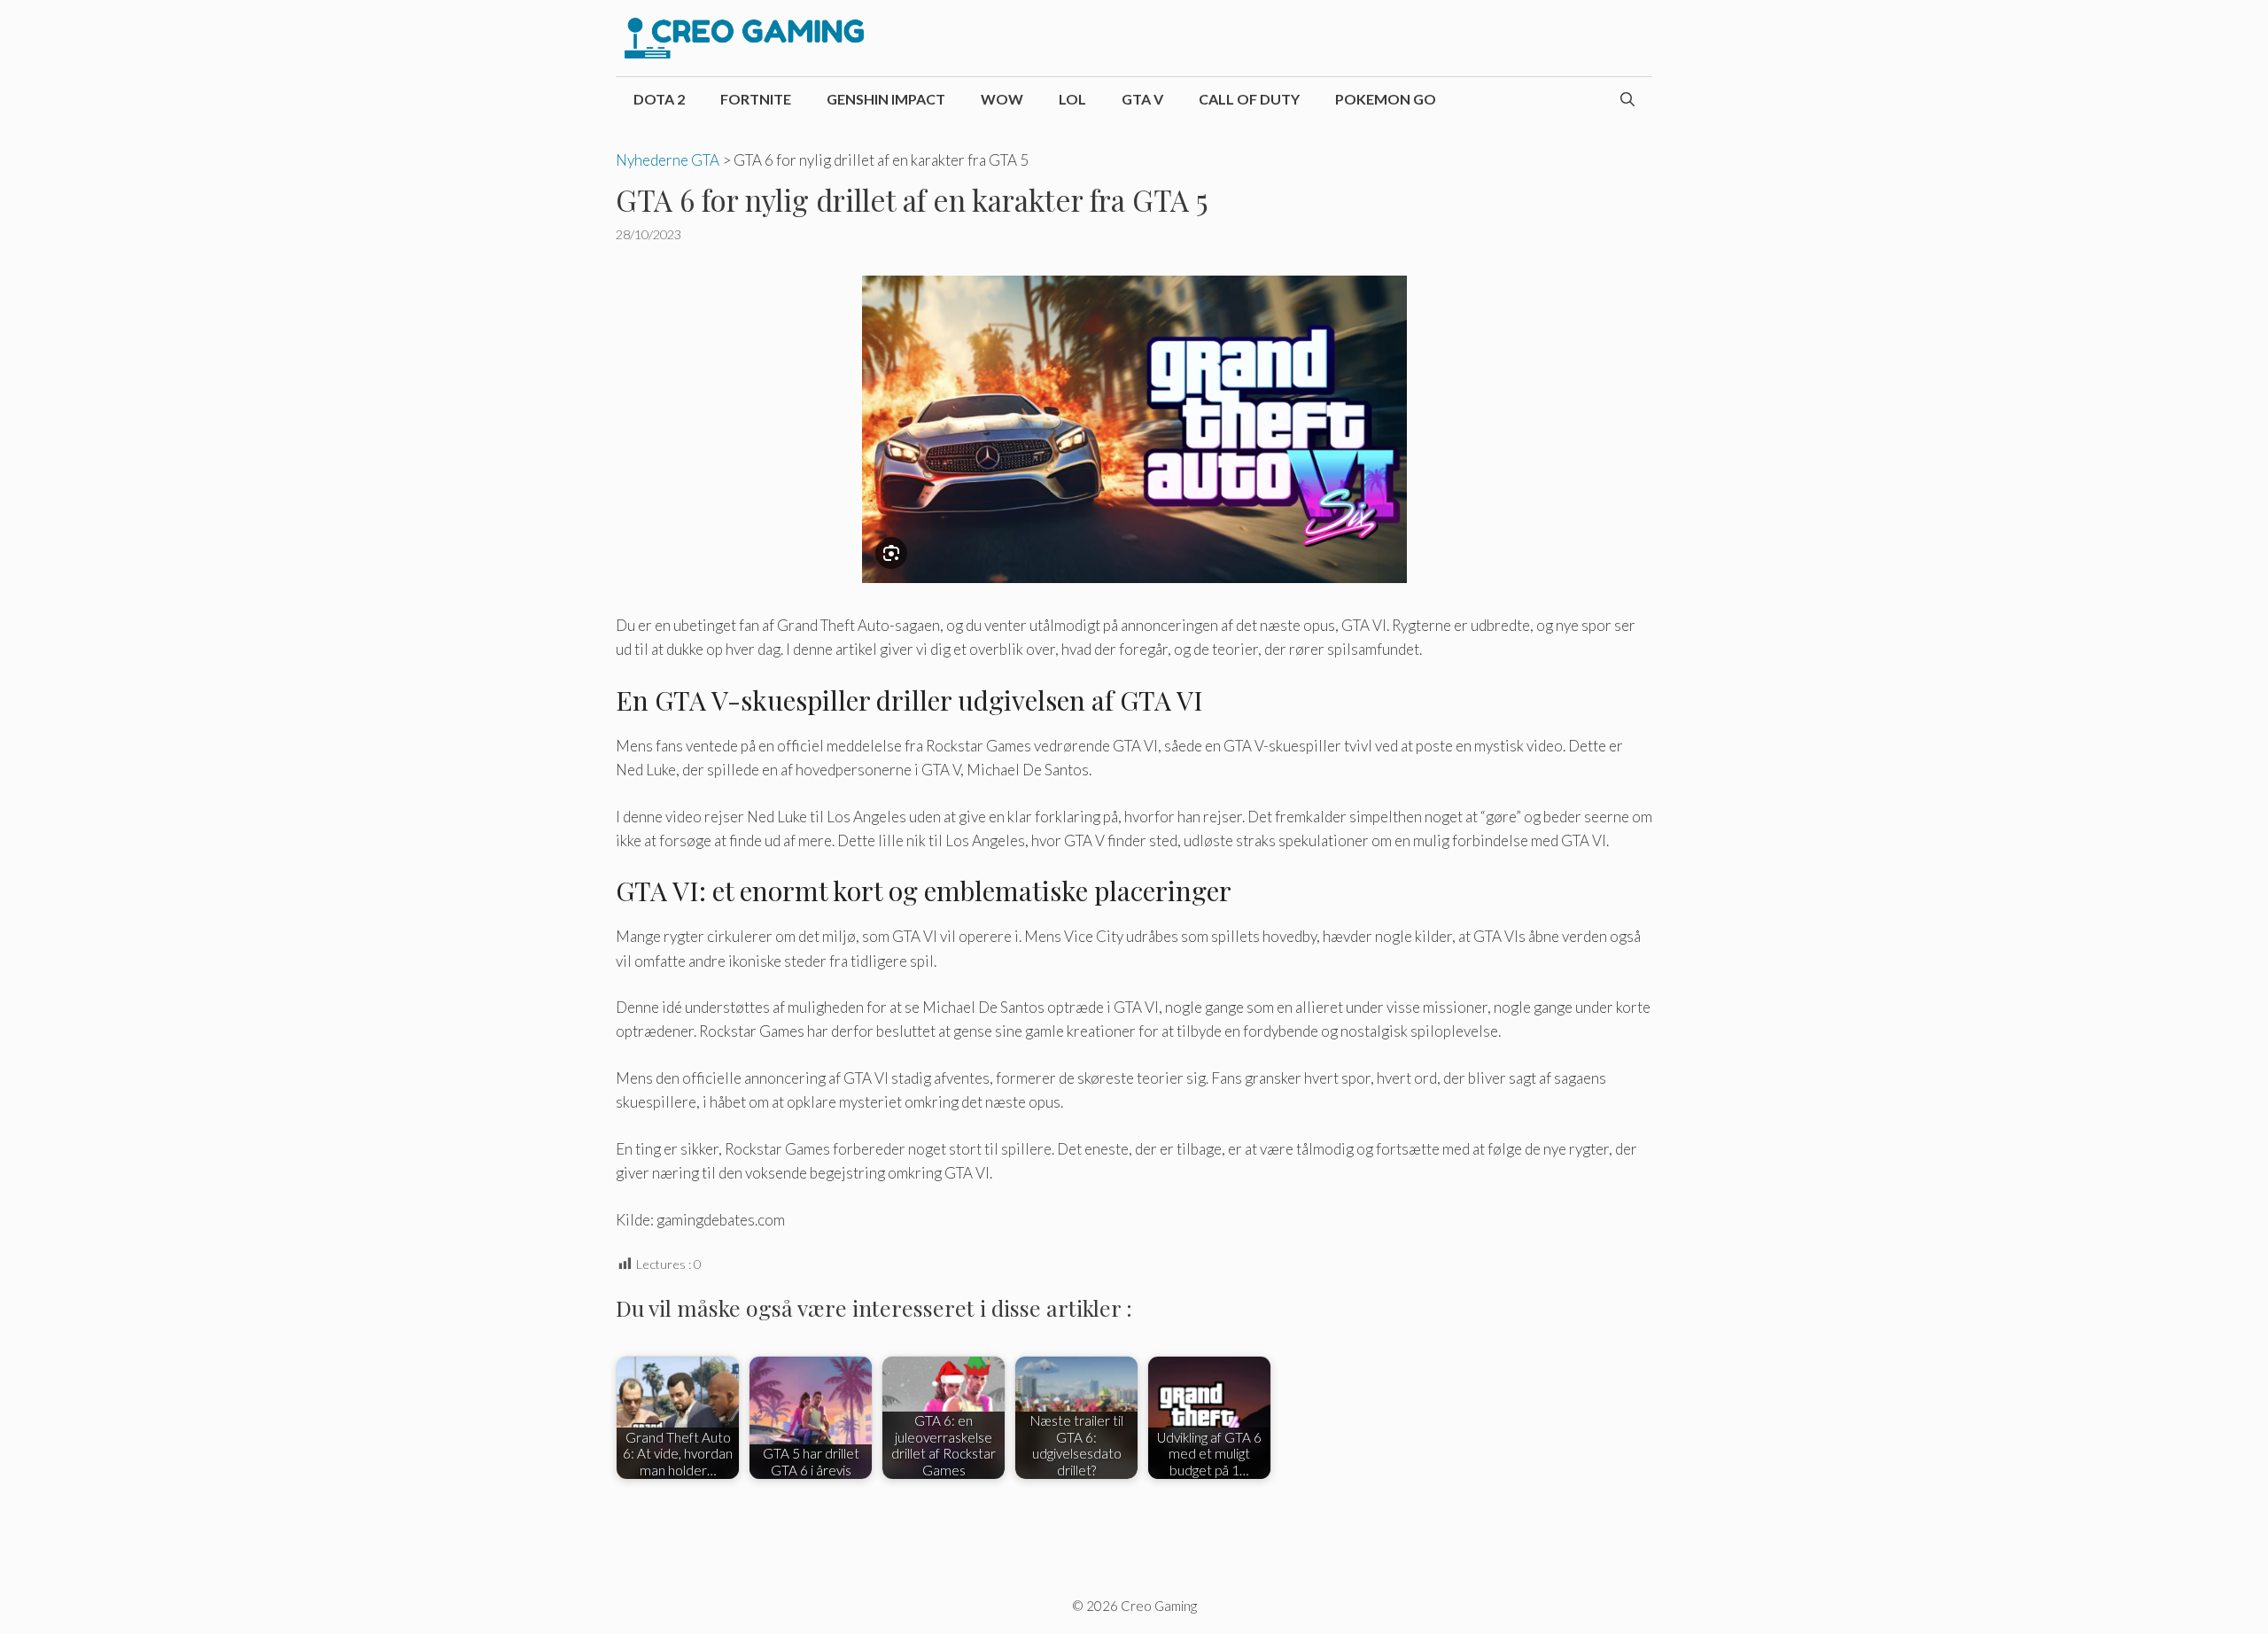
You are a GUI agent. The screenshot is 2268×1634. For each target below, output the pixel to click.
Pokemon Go (1386, 99)
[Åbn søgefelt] (1627, 99)
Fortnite (756, 99)
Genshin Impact (886, 99)
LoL (1072, 99)
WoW (1002, 99)
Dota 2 (659, 99)
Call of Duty (1249, 99)
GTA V (1142, 99)
